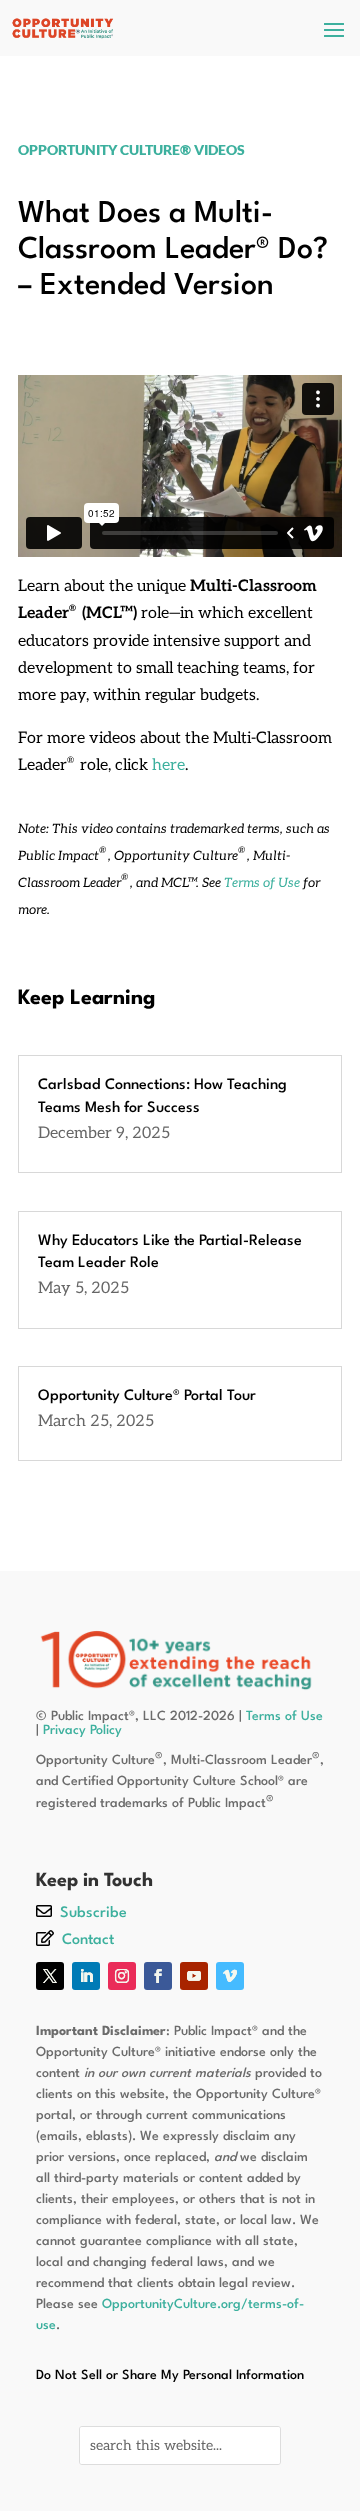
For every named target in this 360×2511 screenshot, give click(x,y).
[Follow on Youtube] (194, 1976)
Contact (88, 1940)
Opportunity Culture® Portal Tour (147, 1396)
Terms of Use (262, 883)
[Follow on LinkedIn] (86, 1976)
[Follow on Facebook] (158, 1976)
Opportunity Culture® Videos (131, 149)
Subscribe (93, 1913)
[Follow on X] (50, 1976)
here (168, 765)
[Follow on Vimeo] (230, 1976)
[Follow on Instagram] (122, 1976)
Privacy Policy (82, 1730)
